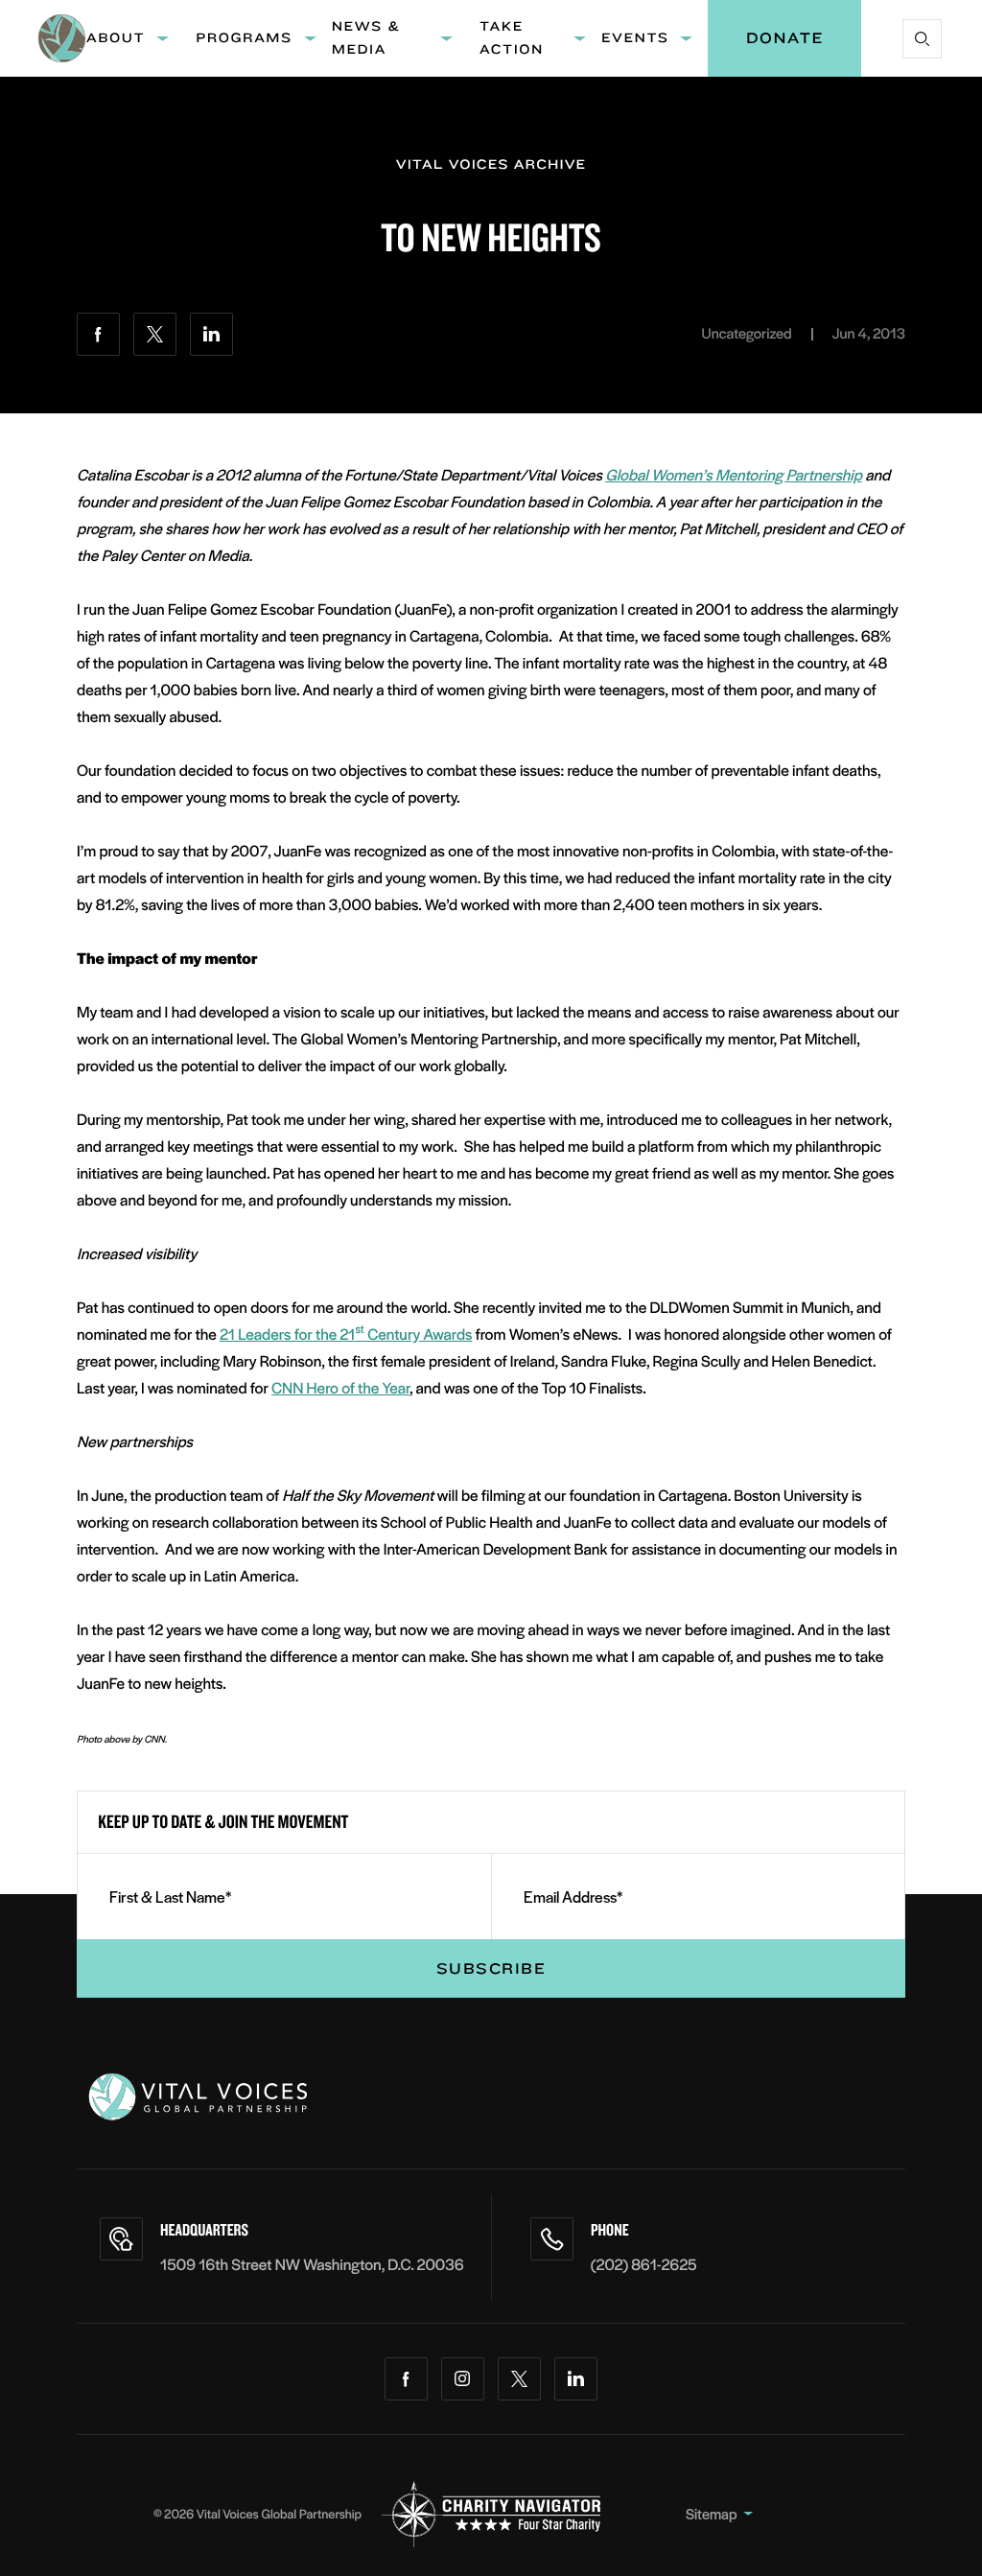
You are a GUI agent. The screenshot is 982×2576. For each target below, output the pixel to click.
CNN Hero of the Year (340, 1387)
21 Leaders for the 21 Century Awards (346, 1334)
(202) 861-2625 (644, 2264)
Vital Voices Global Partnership (279, 2513)
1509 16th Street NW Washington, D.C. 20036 (312, 2264)
